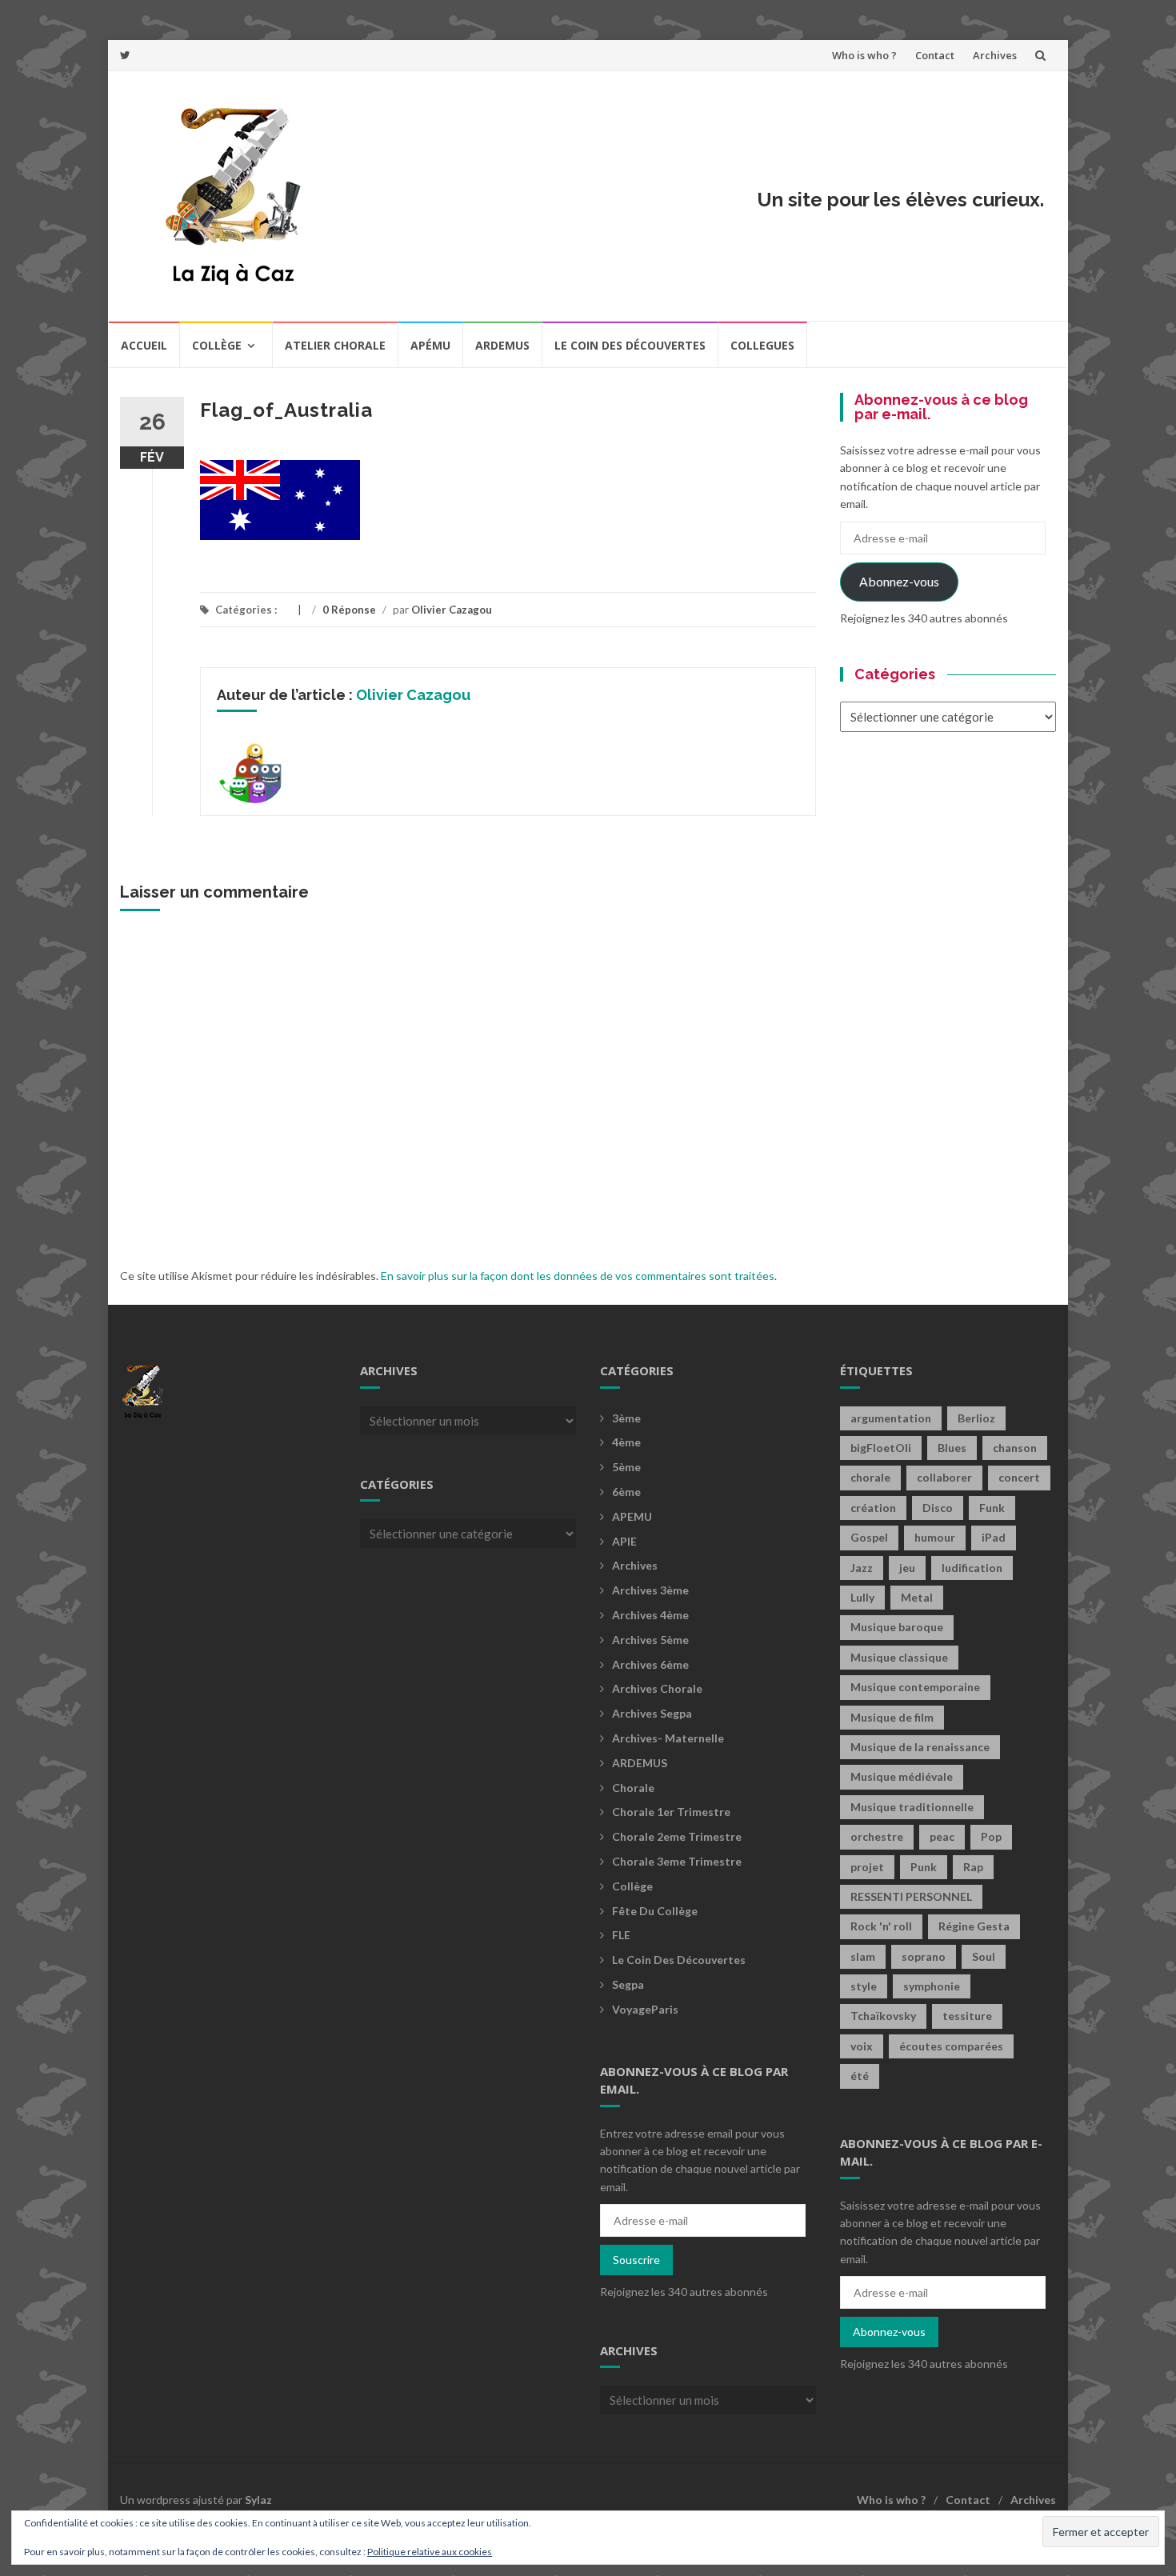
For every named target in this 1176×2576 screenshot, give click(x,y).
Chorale (633, 1788)
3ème (626, 1418)
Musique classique (899, 1657)
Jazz (862, 1568)
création (873, 1508)
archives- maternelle (668, 1738)
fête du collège (655, 1911)
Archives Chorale (657, 1688)
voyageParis (645, 2009)
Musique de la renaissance (920, 1747)
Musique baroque (897, 1627)
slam (863, 1956)
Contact (935, 55)
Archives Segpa (652, 1713)
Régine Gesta (974, 1926)
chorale (870, 1477)
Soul (984, 1956)
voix (862, 2046)
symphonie (932, 1986)
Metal (917, 1597)
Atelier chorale (335, 345)
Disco (938, 1508)
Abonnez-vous (899, 581)
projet (867, 1867)
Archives (995, 55)
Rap (973, 1867)
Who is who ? (864, 55)
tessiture (967, 2016)
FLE (621, 1935)
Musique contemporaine (915, 1687)
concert (1019, 1477)
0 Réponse (349, 610)
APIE (624, 1541)
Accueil (144, 345)
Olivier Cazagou (452, 610)
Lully (862, 1597)
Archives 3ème (650, 1590)
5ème (626, 1467)
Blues (952, 1448)
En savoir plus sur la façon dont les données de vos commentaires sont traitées (578, 1276)
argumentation (891, 1418)
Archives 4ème (650, 1615)
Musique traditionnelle (912, 1807)
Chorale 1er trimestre (671, 1812)
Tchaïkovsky (883, 2016)
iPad (994, 1537)
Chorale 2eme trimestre (677, 1836)
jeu (907, 1568)
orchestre (877, 1836)
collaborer (944, 1477)
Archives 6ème (650, 1664)
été (860, 2076)
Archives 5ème (650, 1640)
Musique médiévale (902, 1776)
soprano (924, 1956)
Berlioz (976, 1418)
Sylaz (258, 2500)
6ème (626, 1492)
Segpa (628, 1984)
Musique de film (892, 1717)
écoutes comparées (951, 2046)
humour (935, 1537)
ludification (972, 1568)
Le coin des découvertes (630, 345)
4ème (626, 1442)
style (864, 1986)
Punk (924, 1867)
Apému (430, 345)
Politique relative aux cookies (430, 2552)
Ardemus (502, 345)
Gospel (869, 1537)
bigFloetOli (881, 1448)
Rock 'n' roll (881, 1926)
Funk (992, 1508)
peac (942, 1836)
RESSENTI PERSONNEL (911, 1896)
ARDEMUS (640, 1763)
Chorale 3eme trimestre (677, 1861)
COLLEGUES (762, 345)
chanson (1015, 1448)
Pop (991, 1836)
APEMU (632, 1516)
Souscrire (636, 2260)
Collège (217, 345)
